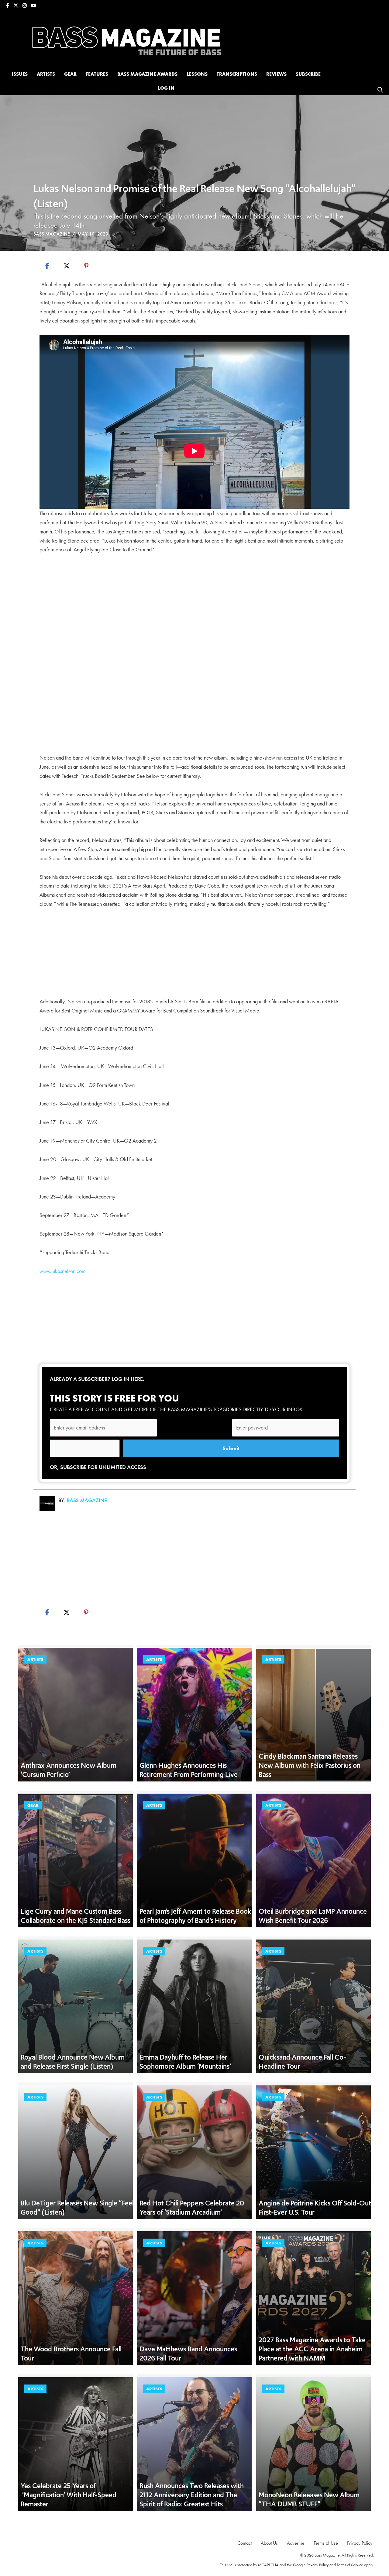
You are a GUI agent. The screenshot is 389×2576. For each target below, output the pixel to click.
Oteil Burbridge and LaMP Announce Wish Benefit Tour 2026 (313, 1916)
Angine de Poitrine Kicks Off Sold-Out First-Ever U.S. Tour (315, 2208)
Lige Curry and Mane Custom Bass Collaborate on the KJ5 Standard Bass (76, 1916)
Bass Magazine (52, 234)
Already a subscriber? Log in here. (97, 1379)
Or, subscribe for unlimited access (98, 1467)
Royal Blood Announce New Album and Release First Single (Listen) (73, 2062)
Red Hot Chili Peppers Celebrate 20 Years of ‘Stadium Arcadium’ (192, 2208)
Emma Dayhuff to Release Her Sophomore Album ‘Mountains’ (185, 2062)
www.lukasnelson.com (62, 1271)
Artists (35, 1659)
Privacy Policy (318, 2565)
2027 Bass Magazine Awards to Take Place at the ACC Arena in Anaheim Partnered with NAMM (312, 2349)
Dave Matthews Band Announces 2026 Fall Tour (188, 2354)
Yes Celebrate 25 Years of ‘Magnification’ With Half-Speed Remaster (69, 2495)
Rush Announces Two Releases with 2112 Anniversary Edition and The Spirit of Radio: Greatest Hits (192, 2495)
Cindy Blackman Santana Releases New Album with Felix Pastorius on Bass (310, 1765)
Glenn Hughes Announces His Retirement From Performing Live (189, 1770)
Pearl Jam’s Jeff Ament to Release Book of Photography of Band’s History (195, 1916)
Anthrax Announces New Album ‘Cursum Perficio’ (69, 1770)
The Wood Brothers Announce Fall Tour (71, 2354)
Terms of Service (350, 2565)
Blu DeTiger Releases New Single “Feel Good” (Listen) (77, 2208)
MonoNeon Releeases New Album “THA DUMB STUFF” (309, 2499)
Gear (33, 1805)
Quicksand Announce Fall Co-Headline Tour (302, 2062)
